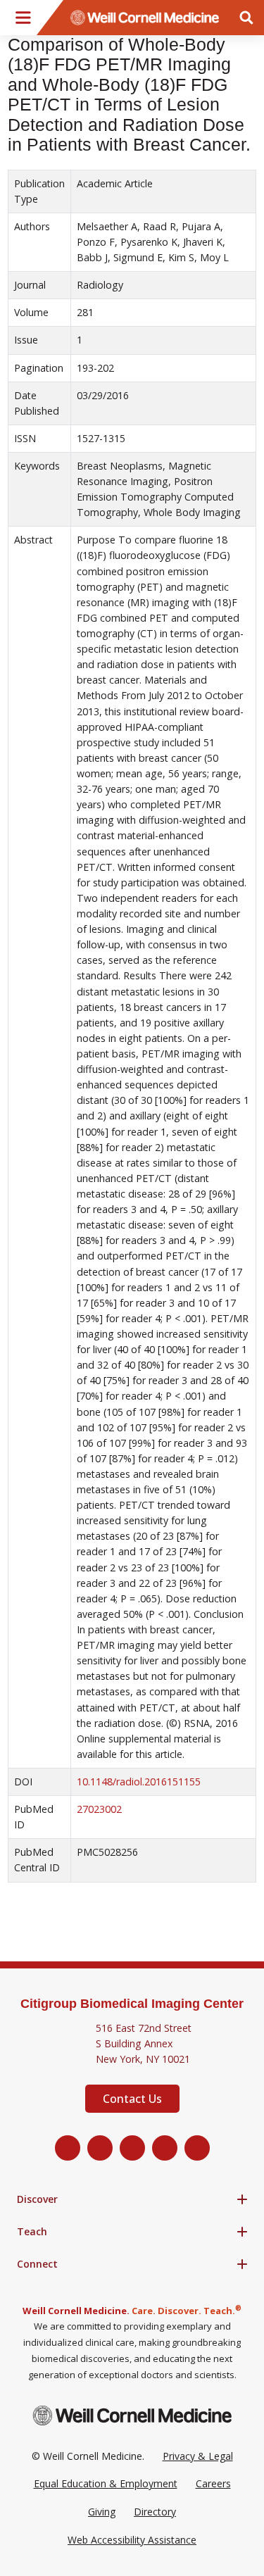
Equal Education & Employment (106, 2483)
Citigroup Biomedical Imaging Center (132, 2004)
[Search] (246, 18)
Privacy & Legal (198, 2456)
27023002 (99, 1809)
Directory (155, 2512)
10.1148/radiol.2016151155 (139, 1782)
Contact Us (132, 2099)
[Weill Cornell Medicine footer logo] (132, 2415)
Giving (102, 2512)
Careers (213, 2483)
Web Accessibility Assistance (132, 2540)
